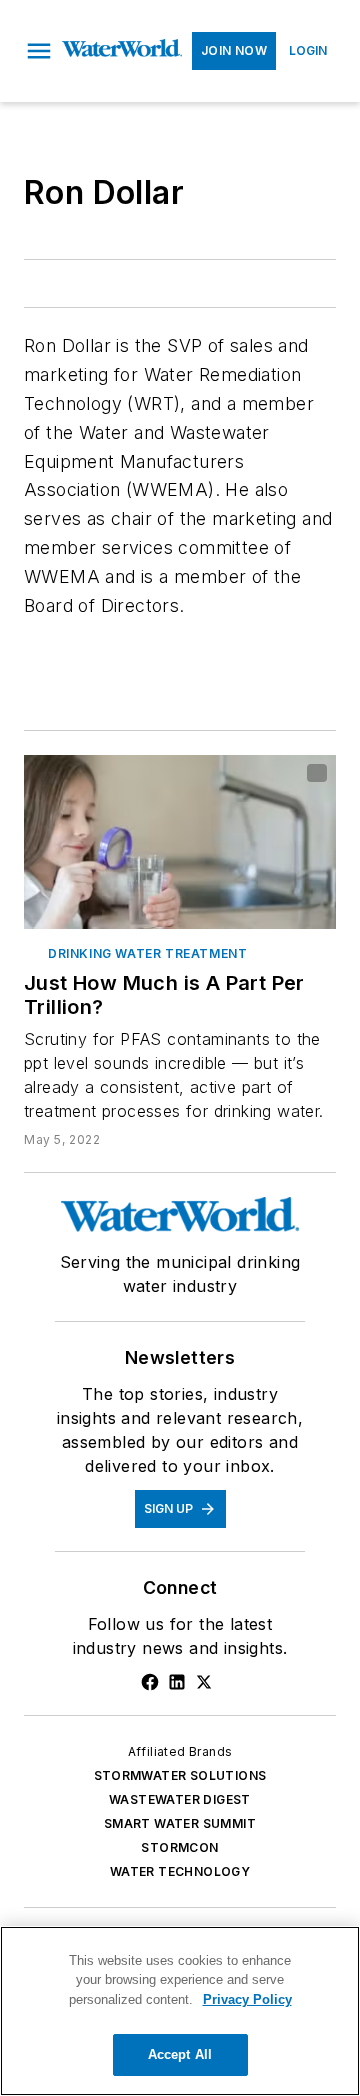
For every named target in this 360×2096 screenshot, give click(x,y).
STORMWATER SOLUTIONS (180, 1775)
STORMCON (179, 1847)
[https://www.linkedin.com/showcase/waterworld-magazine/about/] (177, 1682)
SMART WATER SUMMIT (180, 1823)
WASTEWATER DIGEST (180, 1799)
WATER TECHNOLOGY (180, 1871)
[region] (180, 2011)
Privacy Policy (247, 1999)
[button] (39, 51)
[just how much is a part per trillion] (180, 842)
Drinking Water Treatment (147, 953)
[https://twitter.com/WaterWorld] (204, 1682)
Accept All (180, 2054)
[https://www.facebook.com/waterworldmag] (150, 1682)
